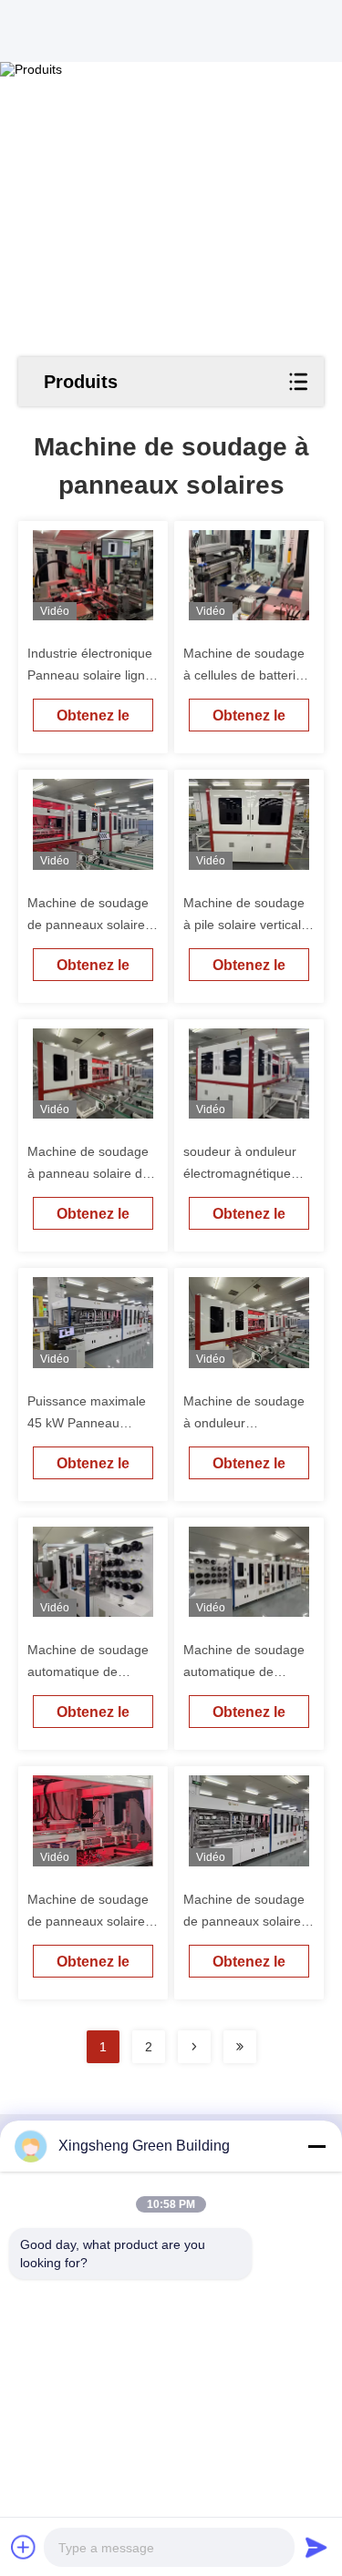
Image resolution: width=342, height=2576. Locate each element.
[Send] (316, 2547)
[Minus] (316, 2146)
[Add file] (24, 2547)
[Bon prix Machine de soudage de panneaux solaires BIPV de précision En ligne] (93, 1820)
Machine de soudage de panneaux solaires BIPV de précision (89, 1921)
